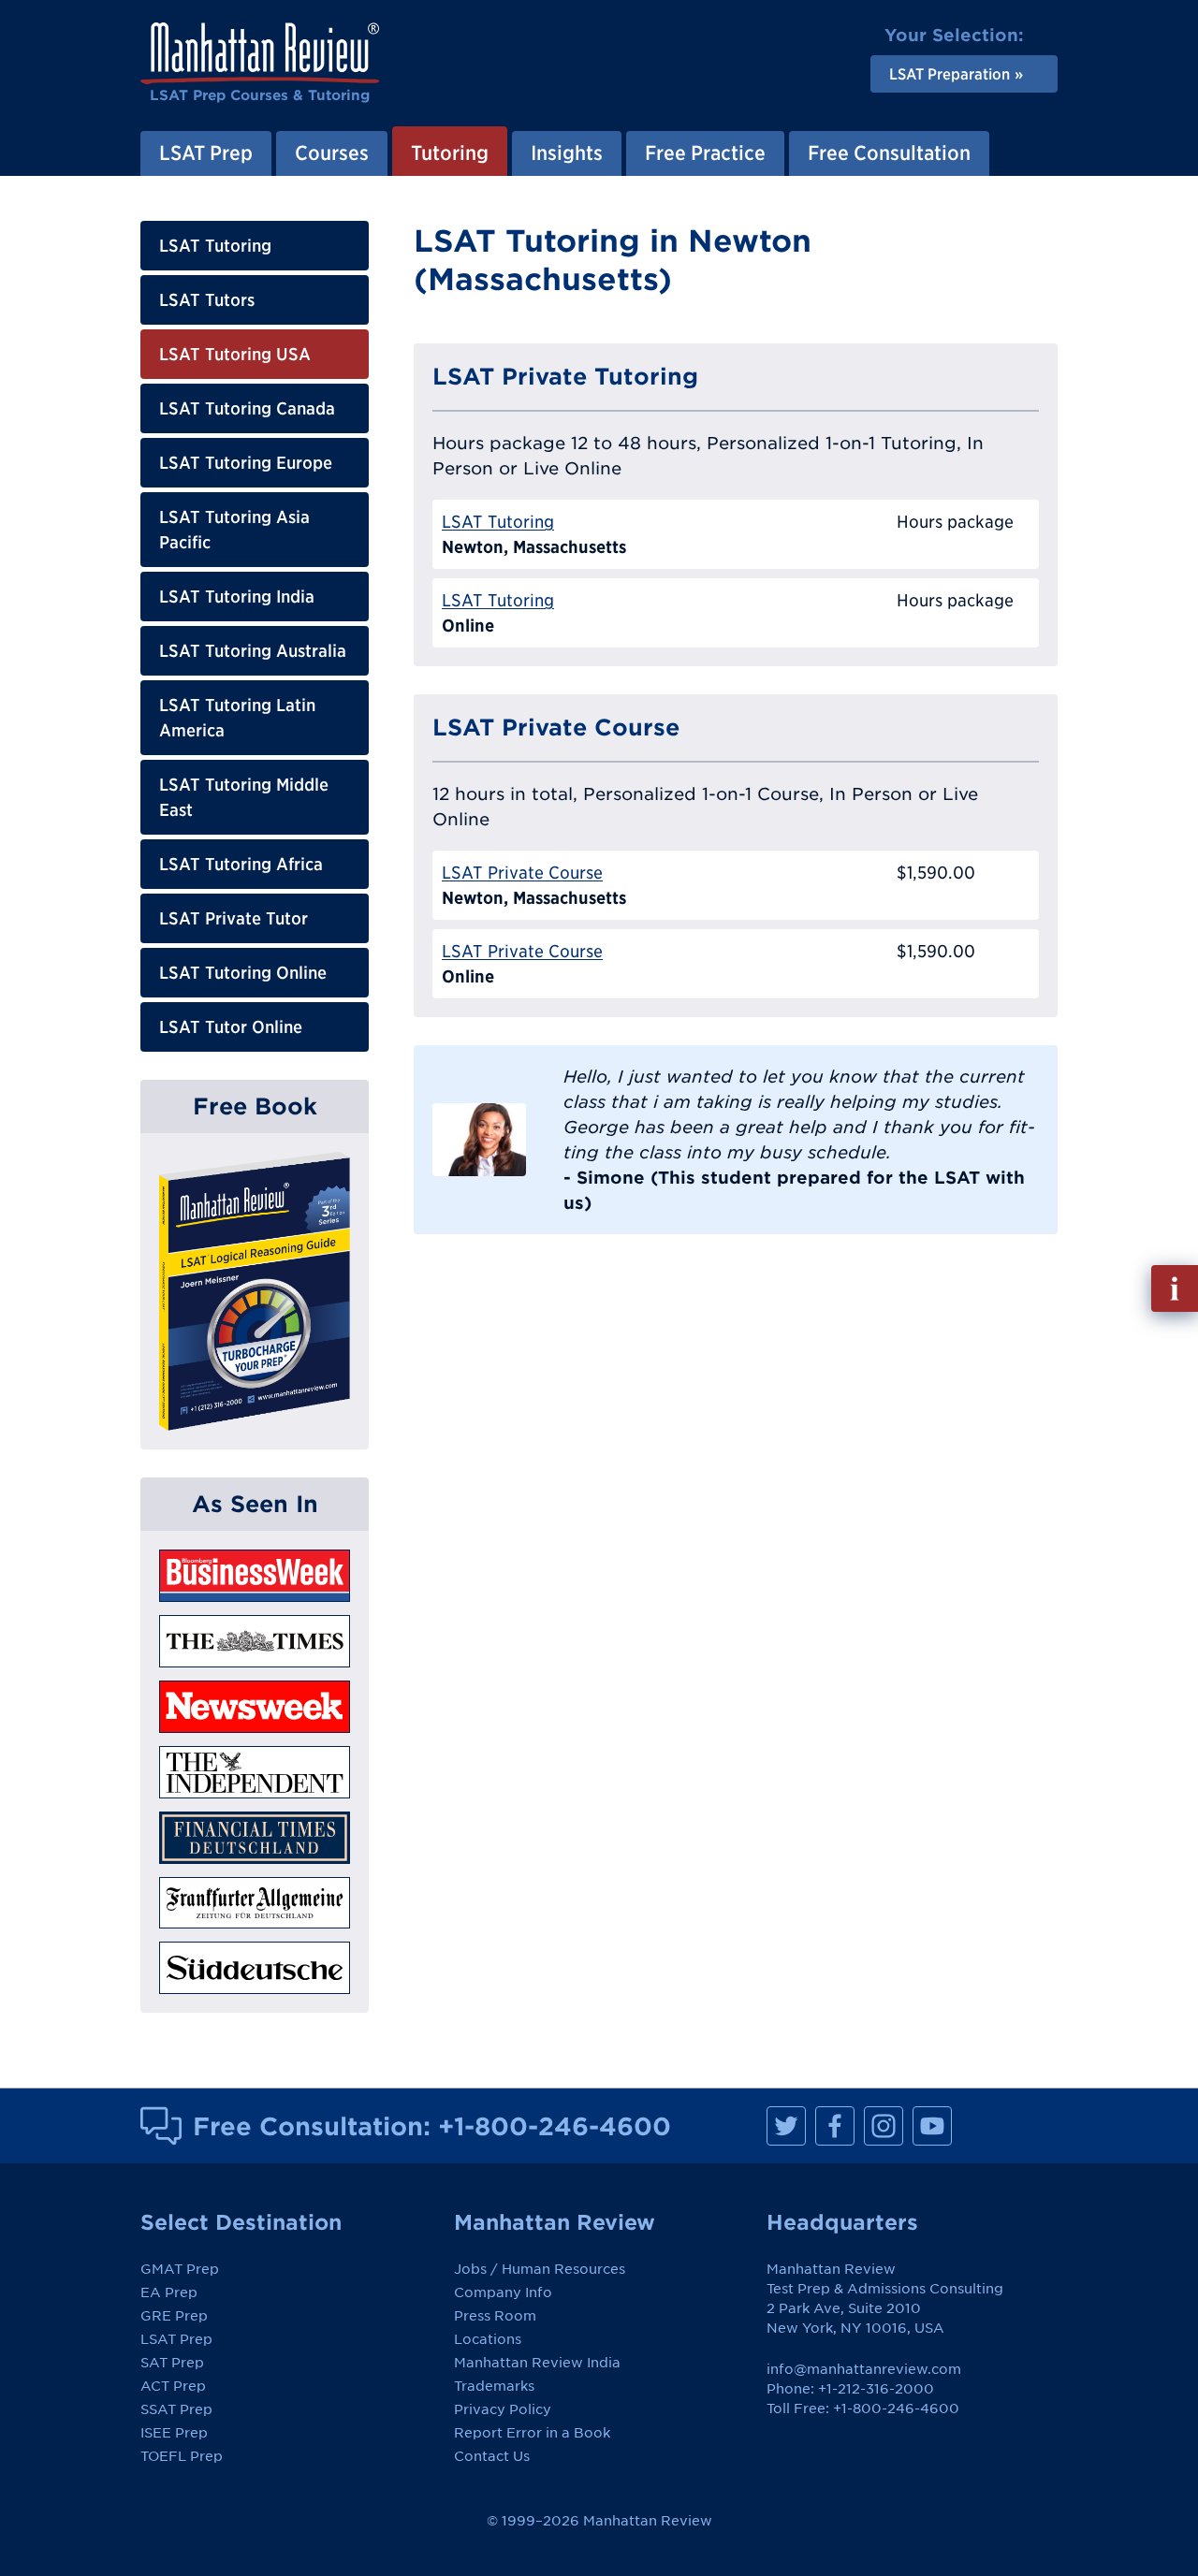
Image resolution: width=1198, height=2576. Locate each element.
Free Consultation (889, 153)
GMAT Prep (180, 2269)
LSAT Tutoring (215, 246)
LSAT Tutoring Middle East (244, 797)
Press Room (495, 2316)
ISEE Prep (174, 2433)
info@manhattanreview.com (864, 2369)
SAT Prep (172, 2363)
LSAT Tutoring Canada (247, 408)
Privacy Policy (503, 2409)
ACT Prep (173, 2386)
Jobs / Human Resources (540, 2269)
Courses (332, 153)
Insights (567, 153)
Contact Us (492, 2456)
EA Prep (169, 2292)
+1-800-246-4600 (555, 2126)
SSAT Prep (176, 2409)
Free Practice (705, 153)
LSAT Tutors (207, 300)
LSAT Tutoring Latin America (237, 718)
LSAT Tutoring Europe (246, 463)
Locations (488, 2339)
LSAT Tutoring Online (243, 973)
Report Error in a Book (532, 2433)
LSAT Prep (206, 153)
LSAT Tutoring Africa (241, 864)
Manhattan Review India (537, 2363)
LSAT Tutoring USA (235, 354)
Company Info (503, 2292)
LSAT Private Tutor (234, 918)
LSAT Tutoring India (237, 597)
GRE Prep (174, 2316)
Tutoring (450, 153)
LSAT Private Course (522, 873)
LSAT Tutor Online (231, 1027)
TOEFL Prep (182, 2456)
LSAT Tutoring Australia (253, 651)
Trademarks (494, 2386)
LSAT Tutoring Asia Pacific (234, 530)
